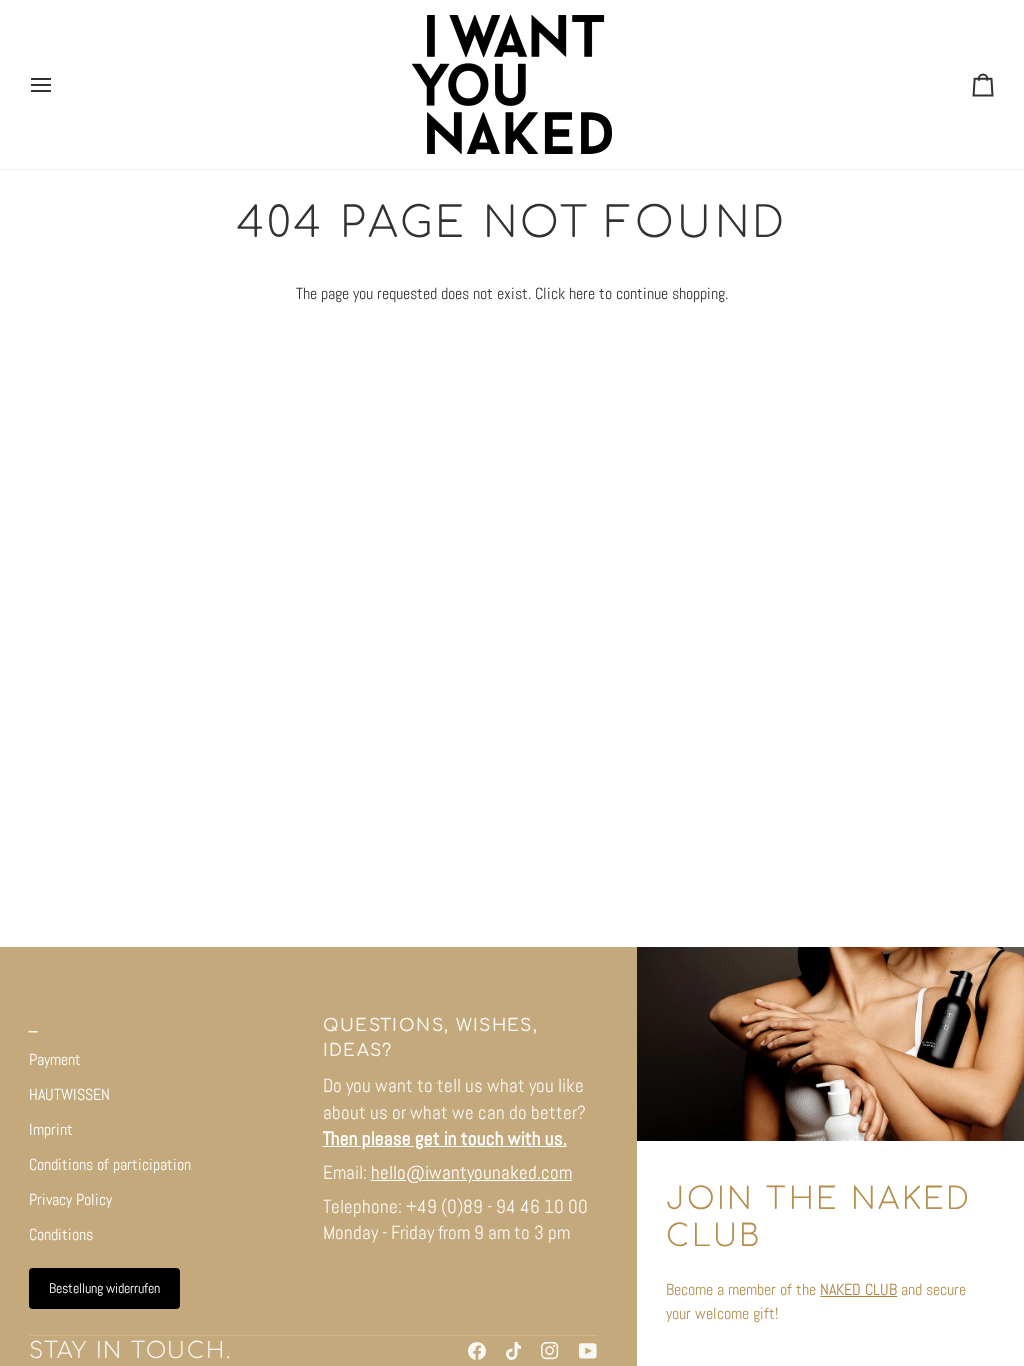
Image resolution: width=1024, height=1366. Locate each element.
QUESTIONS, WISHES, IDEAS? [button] (430, 1038)
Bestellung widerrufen (104, 1288)
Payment (55, 1059)
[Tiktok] (514, 1351)
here (582, 293)
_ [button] (33, 1025)
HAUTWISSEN (69, 1094)
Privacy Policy (70, 1199)
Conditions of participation (110, 1164)
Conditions (61, 1234)
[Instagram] (550, 1351)
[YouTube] (588, 1351)
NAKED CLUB (858, 1289)
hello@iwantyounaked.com (471, 1172)
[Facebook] (477, 1351)
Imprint (51, 1129)
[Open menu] (59, 84)
